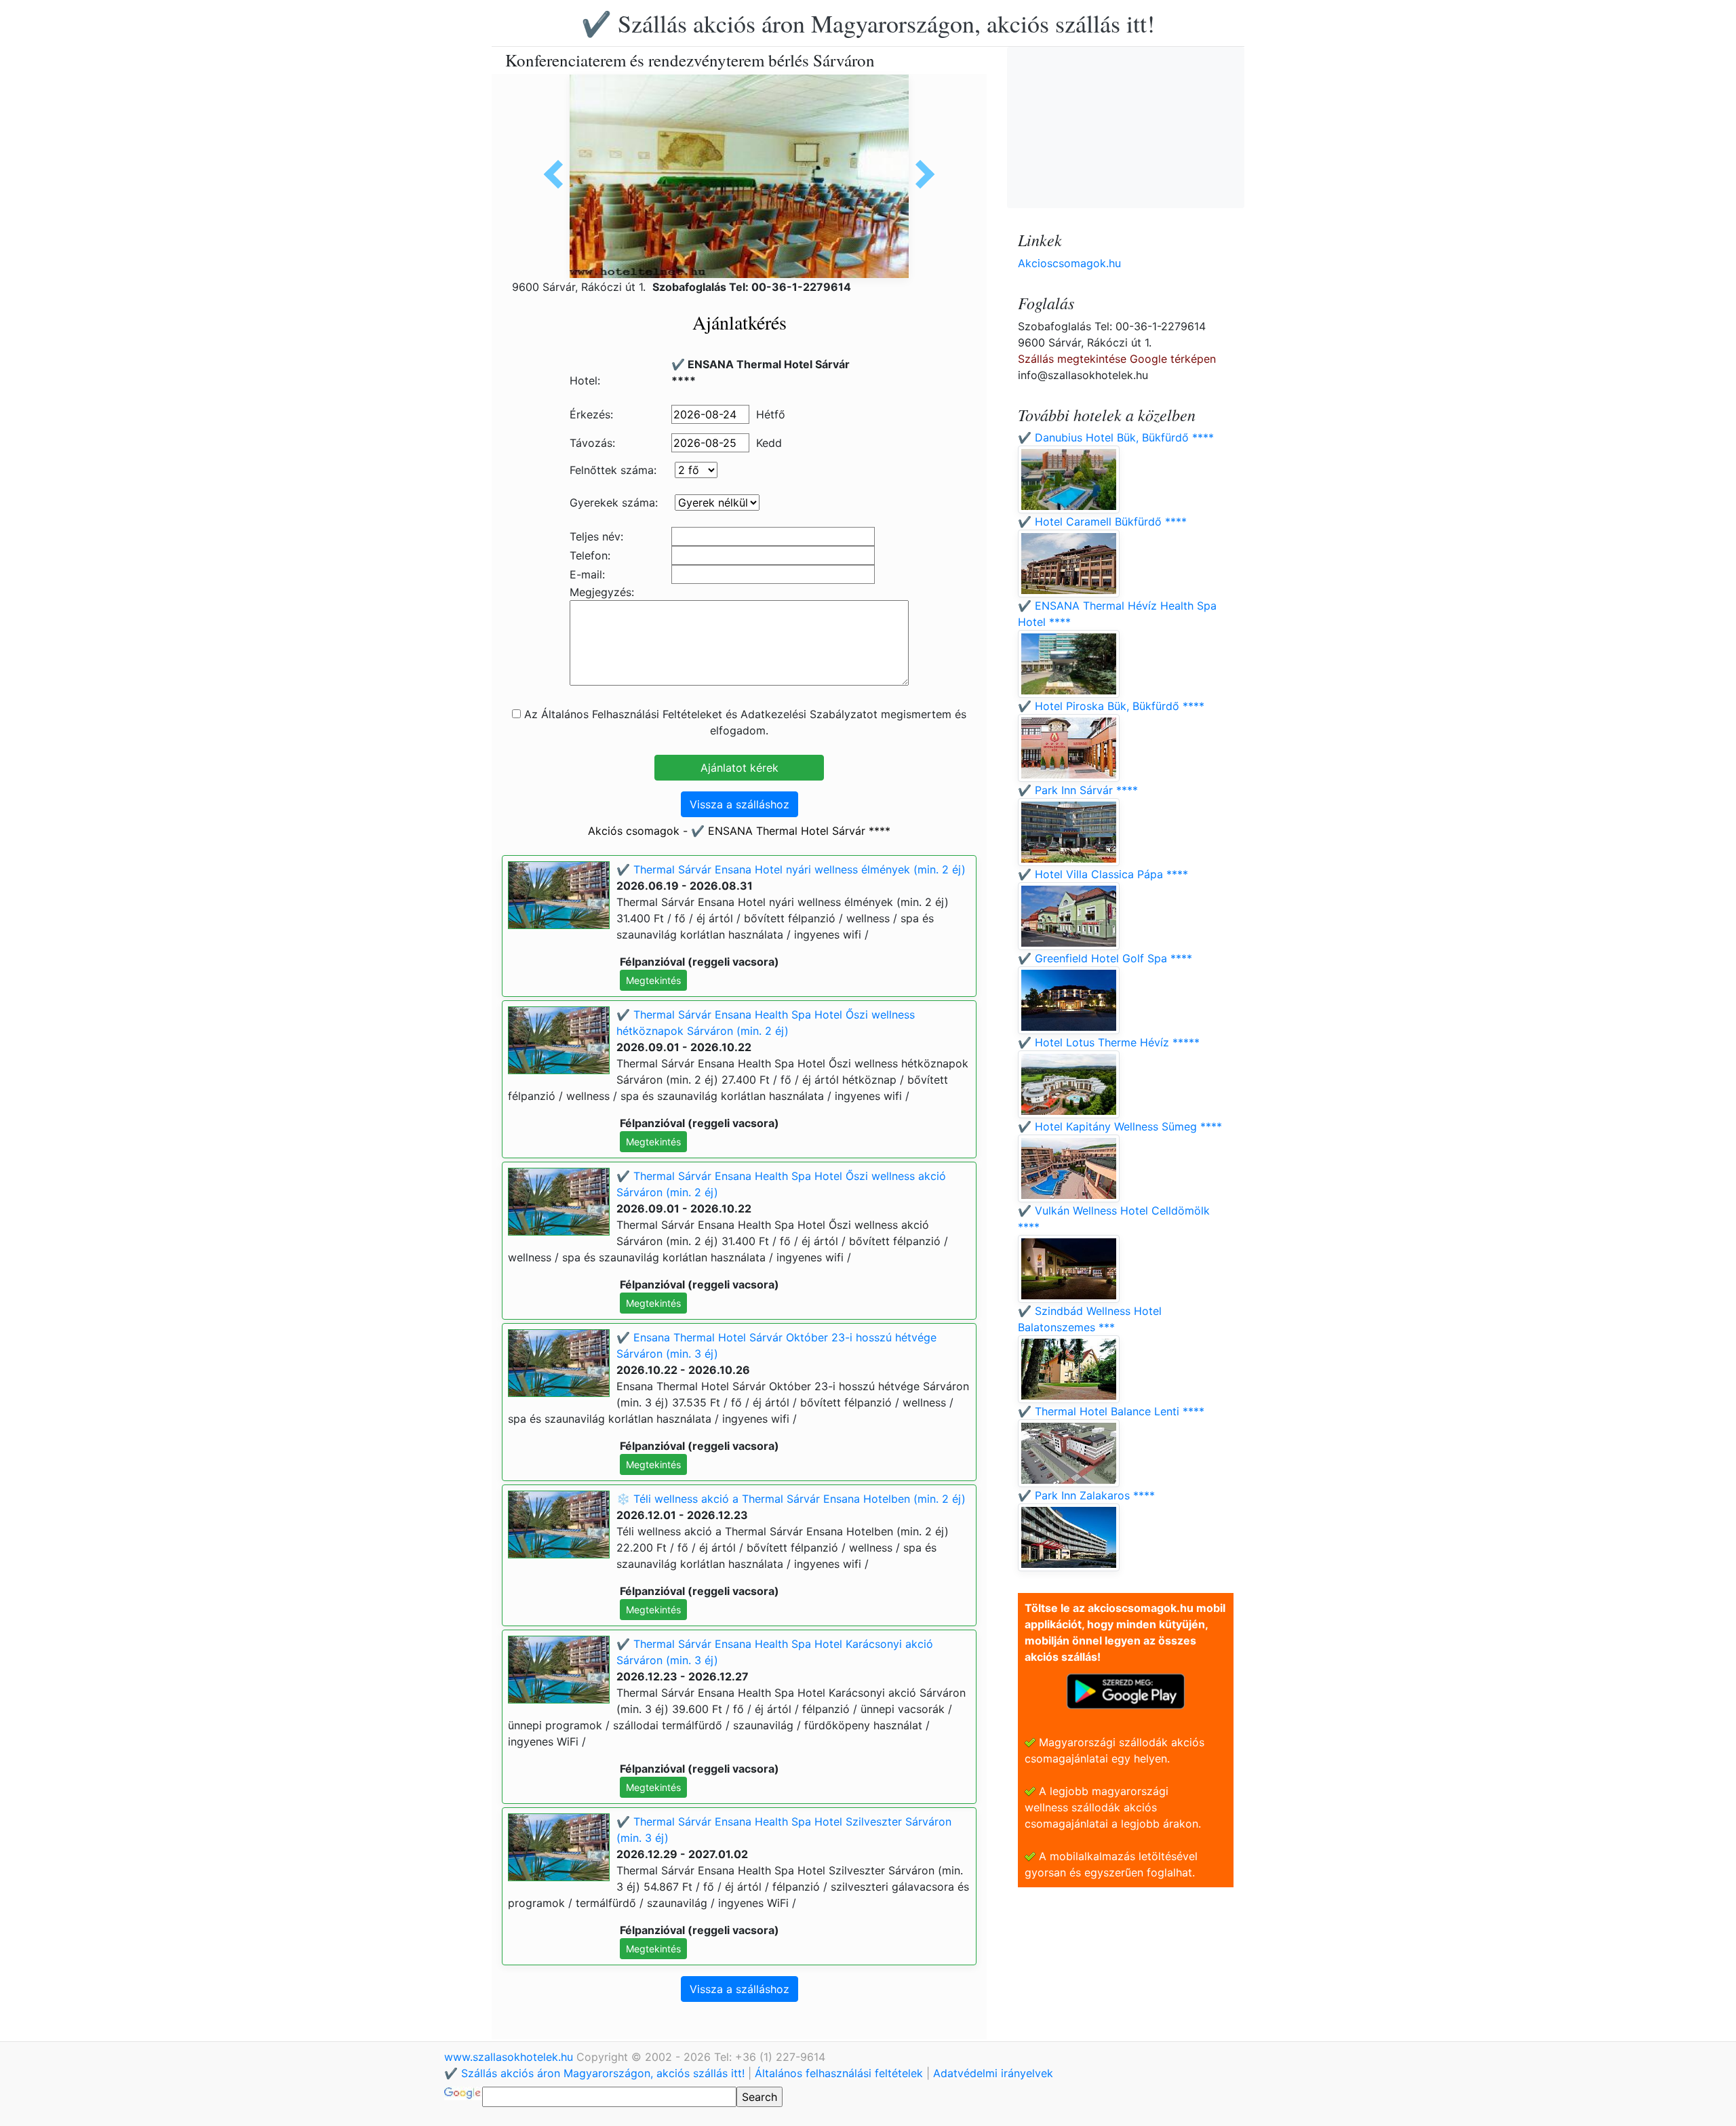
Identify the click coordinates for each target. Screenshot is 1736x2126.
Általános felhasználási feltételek (839, 2073)
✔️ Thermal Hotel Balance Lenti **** (1111, 1411)
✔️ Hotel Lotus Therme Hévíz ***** (1109, 1042)
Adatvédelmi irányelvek (993, 2073)
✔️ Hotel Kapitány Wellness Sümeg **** (1120, 1126)
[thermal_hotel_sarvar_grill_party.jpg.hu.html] (558, 174)
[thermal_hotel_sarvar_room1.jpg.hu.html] (920, 174)
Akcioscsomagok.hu (1069, 263)
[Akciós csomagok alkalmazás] (1126, 1690)
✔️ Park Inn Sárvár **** (1078, 790)
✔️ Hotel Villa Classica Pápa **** (1103, 874)
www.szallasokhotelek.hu (510, 2057)
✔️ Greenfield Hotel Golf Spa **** (1105, 958)
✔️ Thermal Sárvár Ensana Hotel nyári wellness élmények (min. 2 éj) (791, 869)
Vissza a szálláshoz (739, 804)
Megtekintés (653, 980)
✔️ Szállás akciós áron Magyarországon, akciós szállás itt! (868, 23)
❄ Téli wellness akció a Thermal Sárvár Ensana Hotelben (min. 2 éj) (791, 1499)
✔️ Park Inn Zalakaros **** (1086, 1495)
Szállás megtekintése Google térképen (1117, 359)
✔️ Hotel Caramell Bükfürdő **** (1102, 521)
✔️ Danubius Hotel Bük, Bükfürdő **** (1116, 437)
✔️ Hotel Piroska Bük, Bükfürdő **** (1111, 706)
